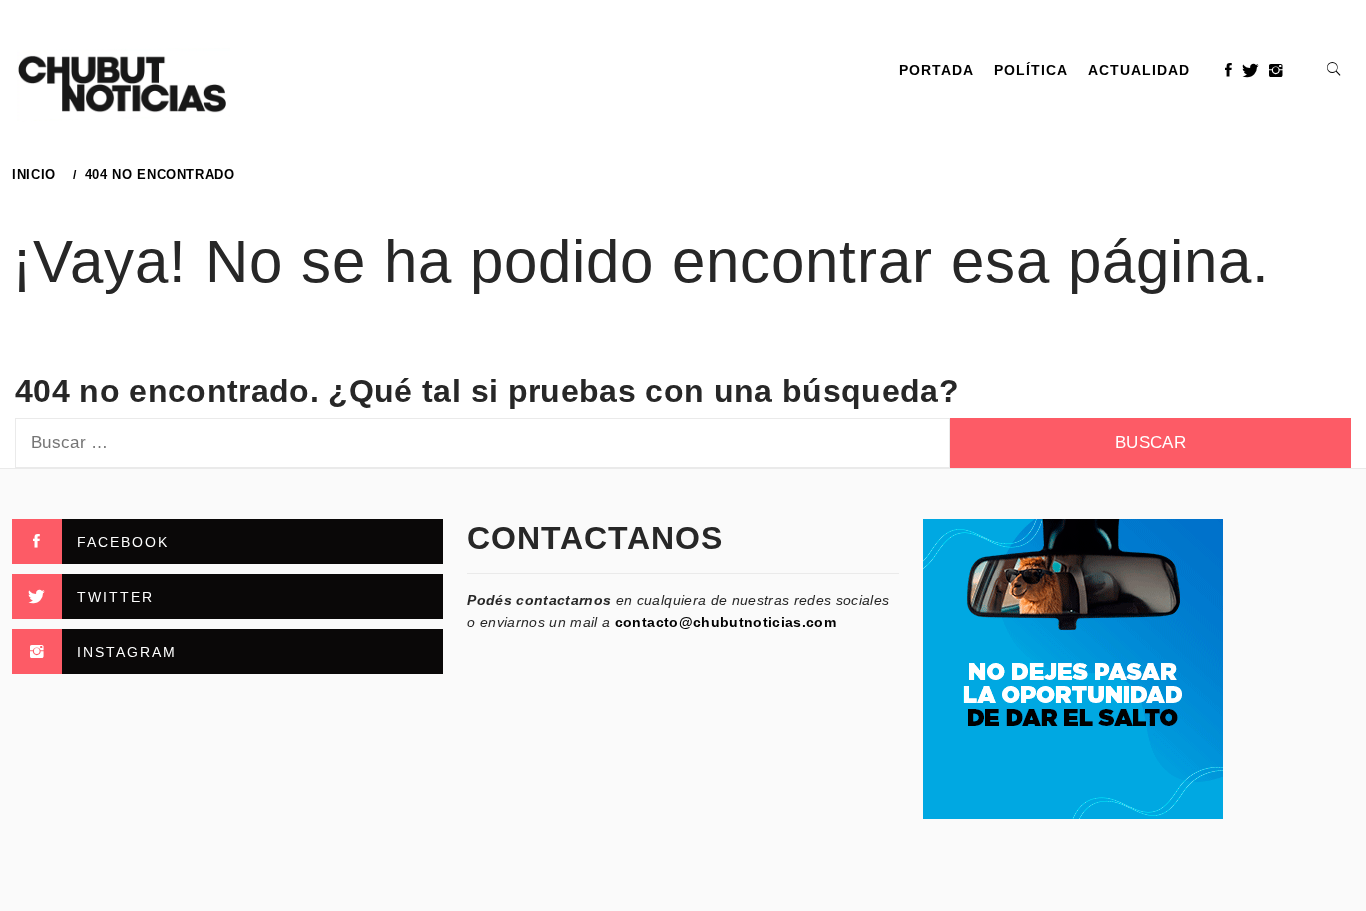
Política (1031, 70)
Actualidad (1139, 70)
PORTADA (936, 70)
